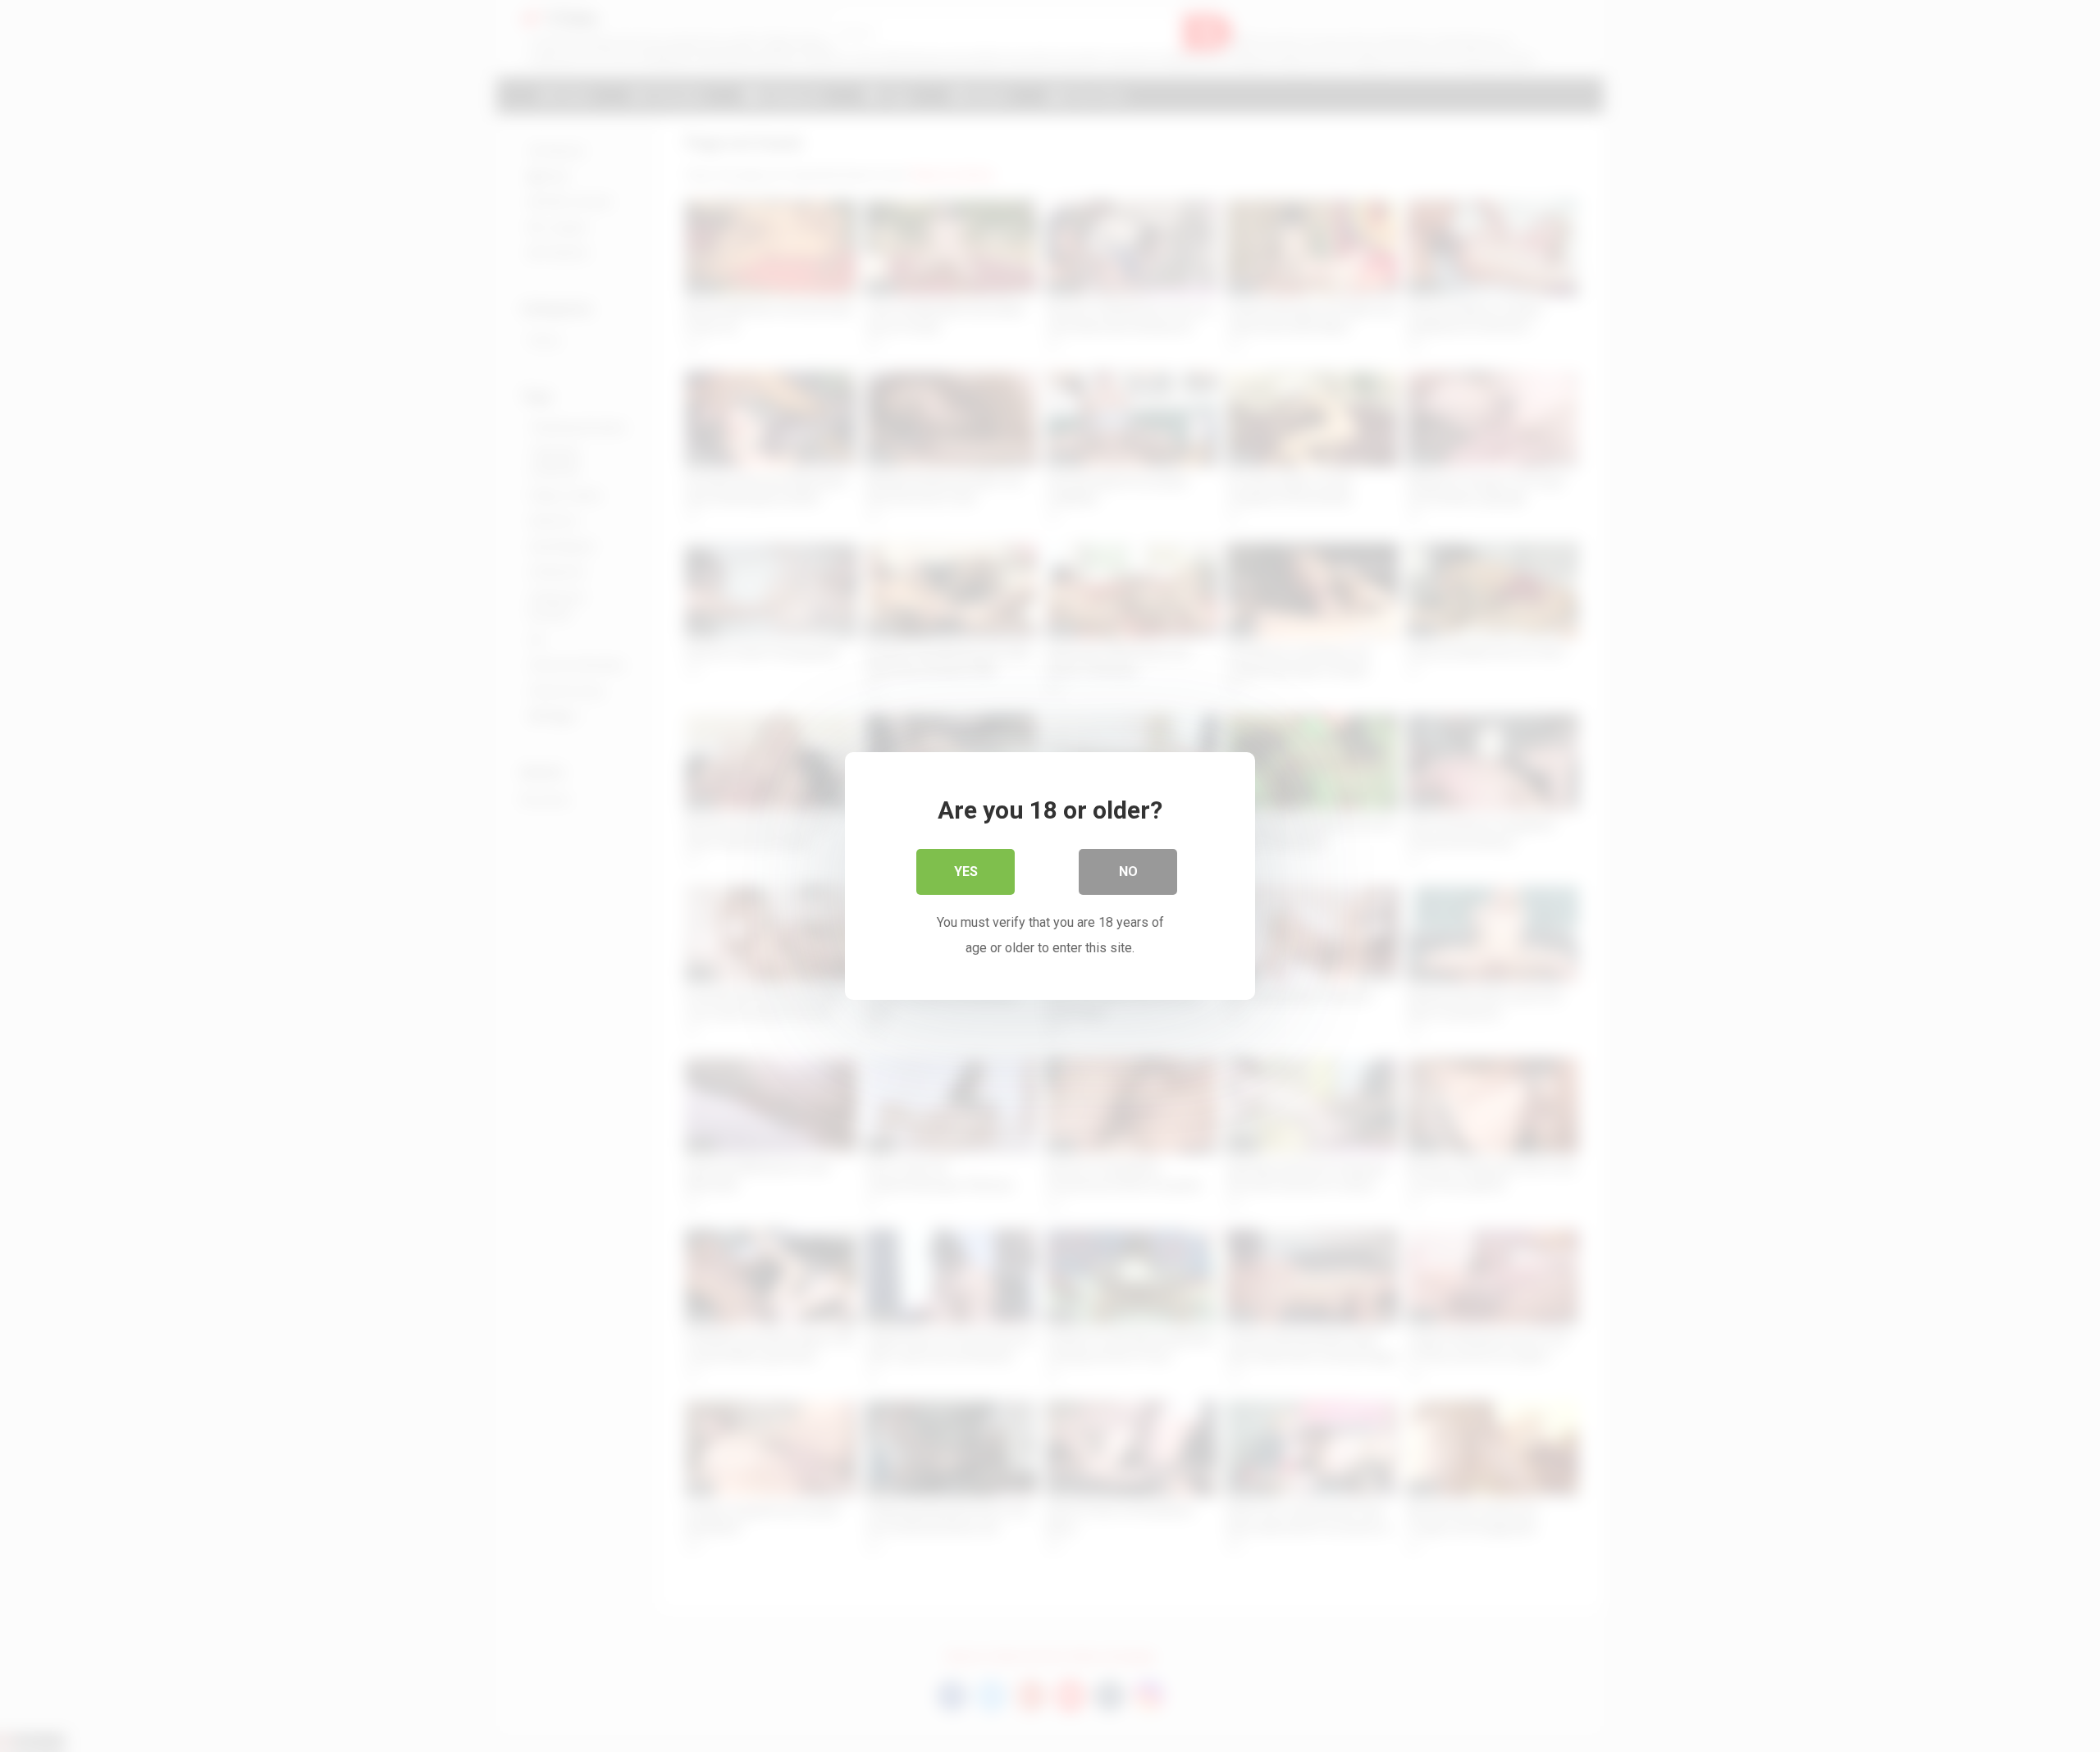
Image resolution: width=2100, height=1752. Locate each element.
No (1128, 871)
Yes (966, 871)
